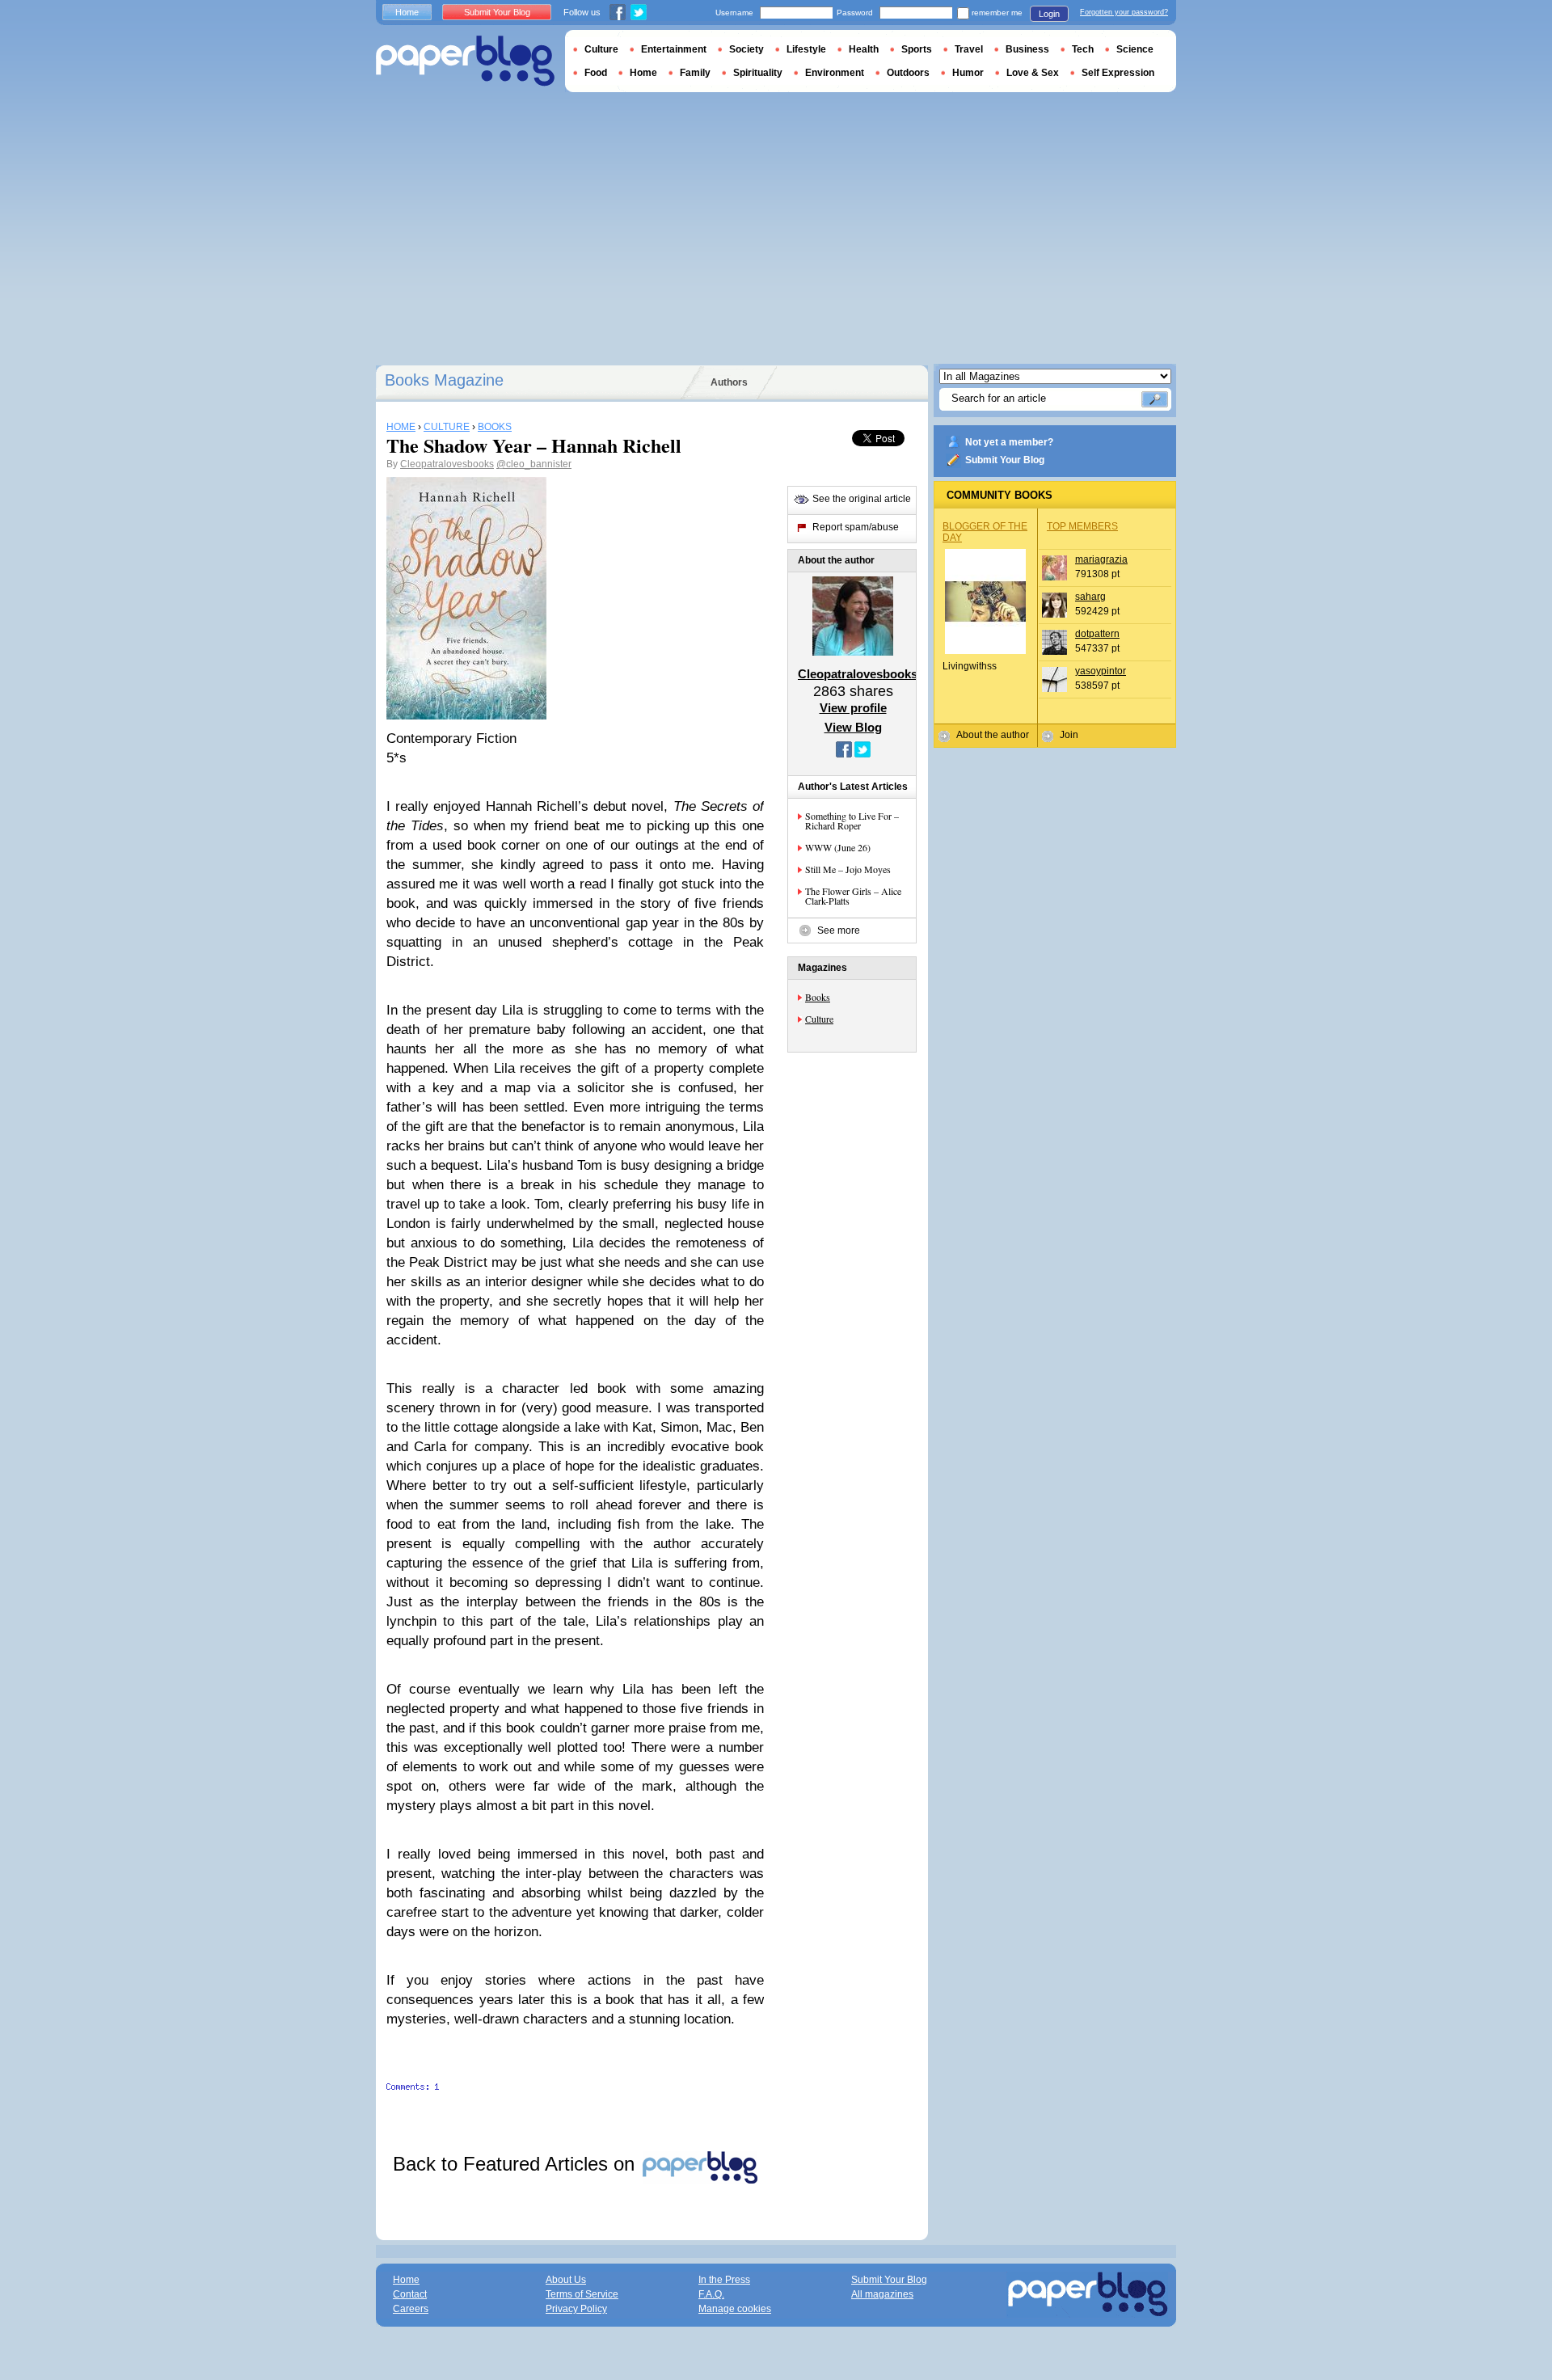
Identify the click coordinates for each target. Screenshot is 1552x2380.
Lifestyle (806, 49)
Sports (917, 49)
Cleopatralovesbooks (447, 464)
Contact (410, 2294)
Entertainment (674, 49)
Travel (969, 49)
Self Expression (1118, 73)
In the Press (724, 2280)
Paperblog (465, 61)
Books (818, 997)
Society (746, 49)
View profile (853, 708)
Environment (835, 73)
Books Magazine (444, 380)
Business (1027, 49)
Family (695, 73)
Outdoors (908, 73)
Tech (1083, 49)
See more (839, 930)
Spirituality (758, 73)
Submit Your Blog (1005, 460)
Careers (411, 2309)
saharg (1090, 597)
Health (864, 49)
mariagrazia (1101, 559)
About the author (993, 735)
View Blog (853, 727)
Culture (819, 1019)
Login (1049, 14)
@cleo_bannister (534, 464)
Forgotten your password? (1124, 12)
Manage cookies (735, 2309)
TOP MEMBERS (1082, 526)
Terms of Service (582, 2294)
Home (407, 12)
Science (1135, 49)
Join (1069, 735)
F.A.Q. (711, 2294)
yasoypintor (1101, 671)
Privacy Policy (576, 2309)
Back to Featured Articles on (517, 2164)
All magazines (882, 2294)
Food (596, 73)
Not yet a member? (1009, 442)
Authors (729, 382)
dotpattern (1097, 634)
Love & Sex (1033, 73)
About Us (566, 2280)
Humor (968, 73)
